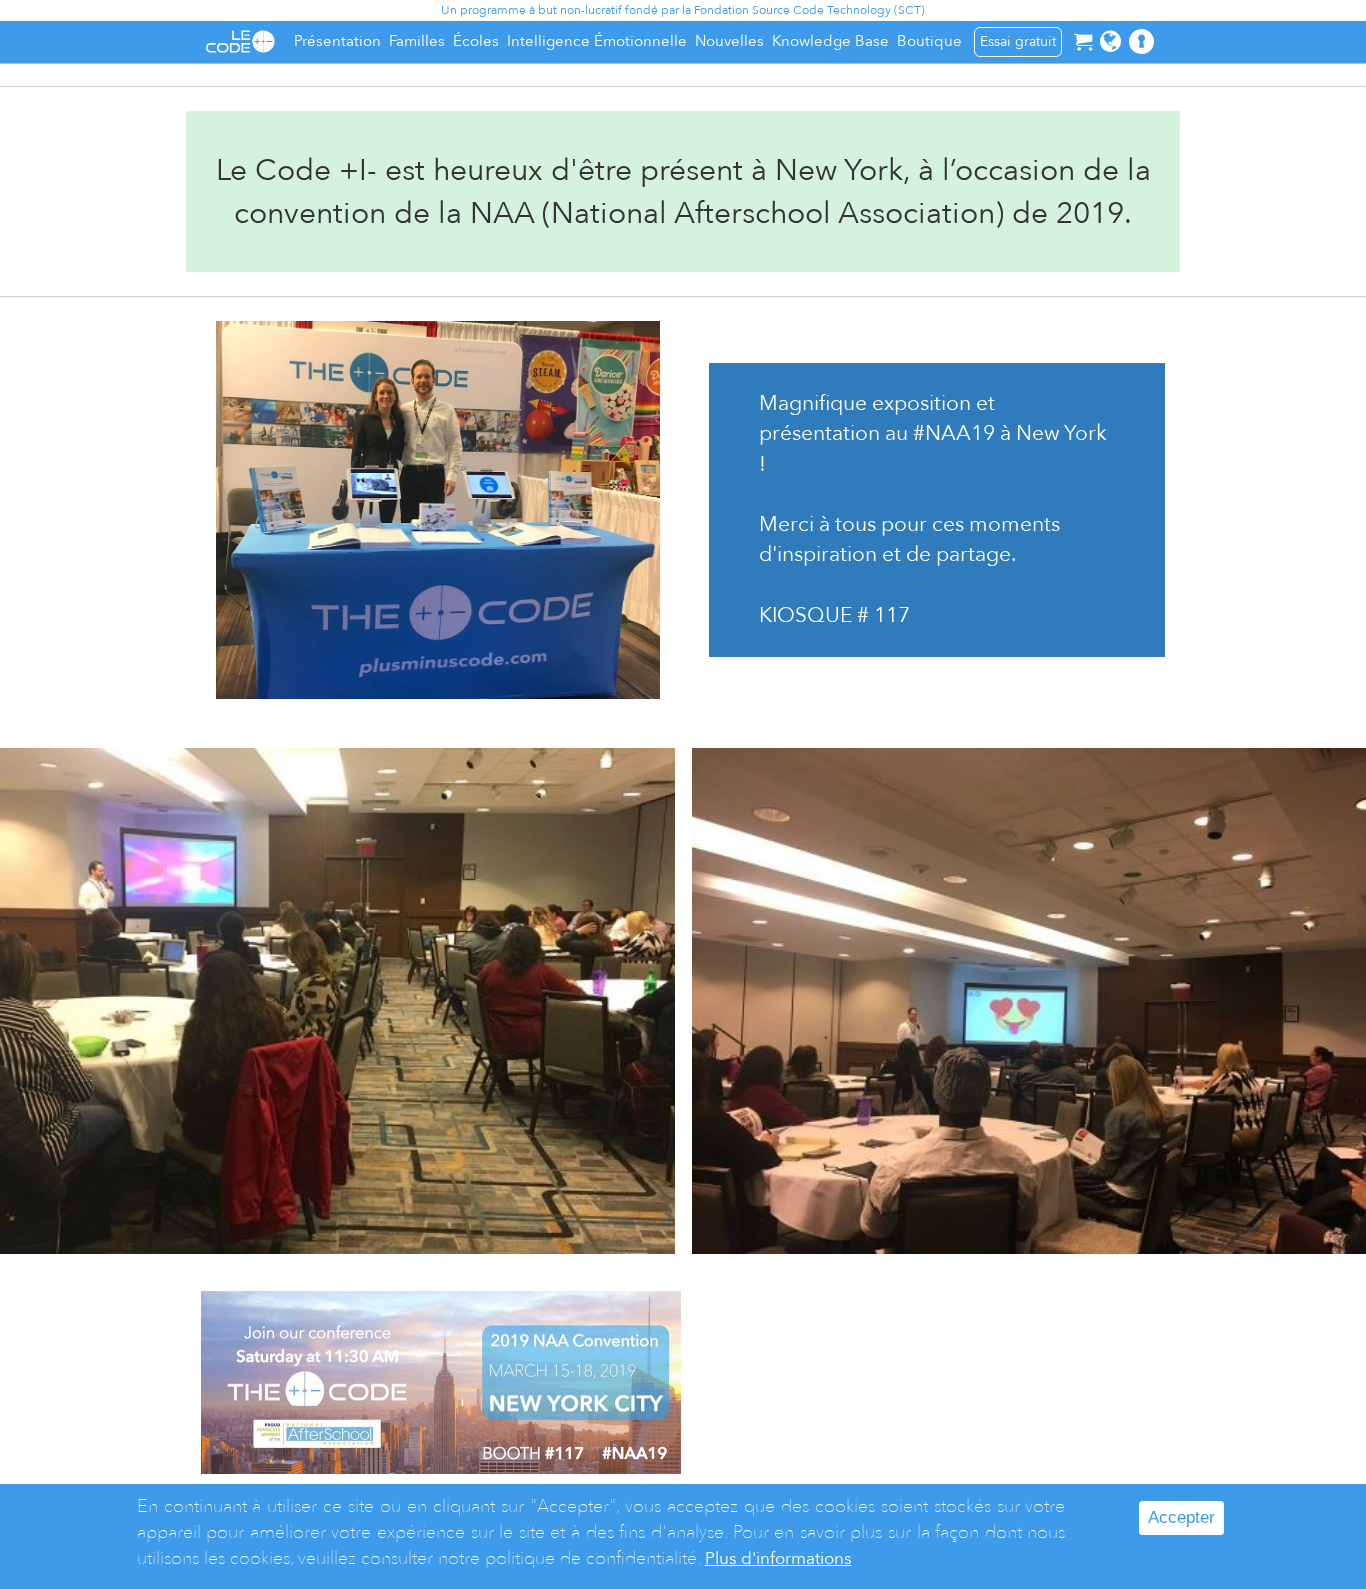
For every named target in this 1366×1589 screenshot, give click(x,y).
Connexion (1157, 51)
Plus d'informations (778, 1558)
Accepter (1181, 1517)
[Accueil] (240, 41)
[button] (1110, 41)
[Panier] (1083, 41)
